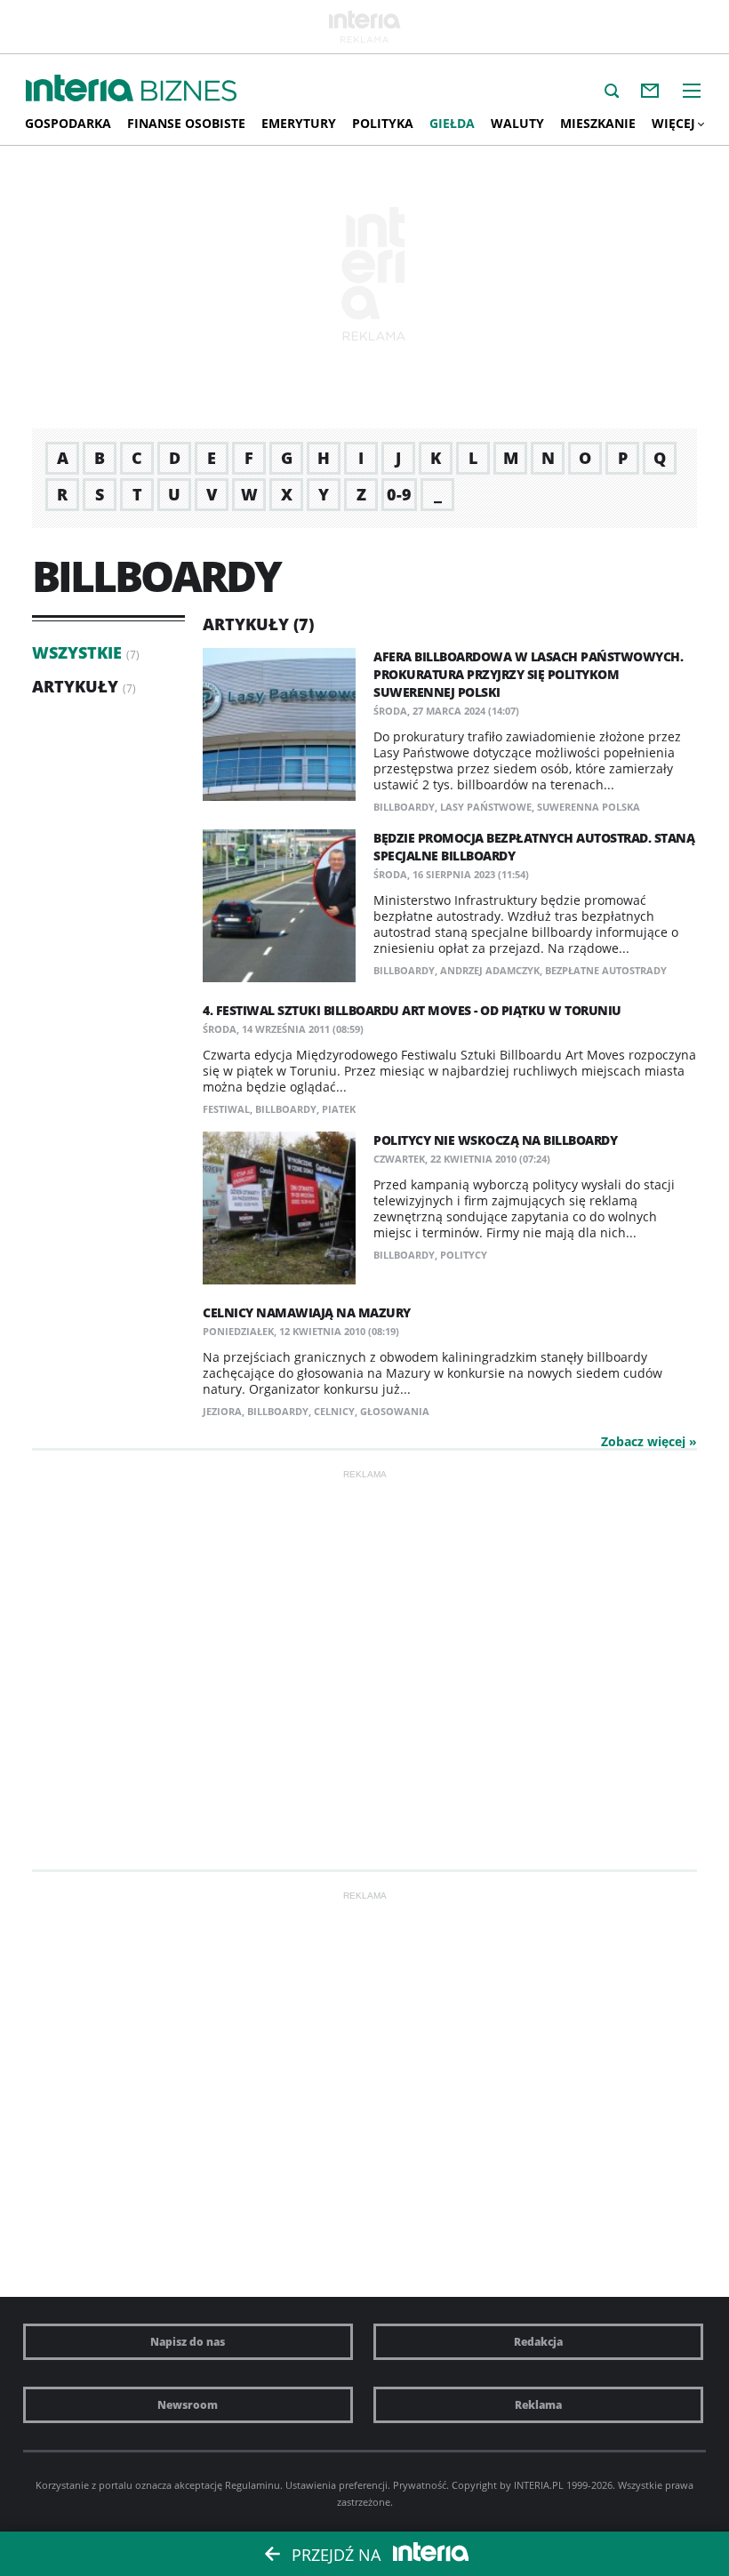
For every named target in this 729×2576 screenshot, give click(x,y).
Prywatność (420, 2485)
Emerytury (299, 123)
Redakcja (538, 2342)
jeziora (222, 1411)
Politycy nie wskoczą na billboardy (495, 1140)
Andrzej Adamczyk (490, 970)
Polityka (383, 123)
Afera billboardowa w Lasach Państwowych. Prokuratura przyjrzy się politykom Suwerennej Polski (528, 674)
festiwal (226, 1109)
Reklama (538, 2405)
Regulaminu (252, 2485)
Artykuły (75, 686)
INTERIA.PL (539, 2485)
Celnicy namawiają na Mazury (307, 1312)
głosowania (395, 1411)
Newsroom (188, 2405)
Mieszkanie (598, 123)
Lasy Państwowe (486, 807)
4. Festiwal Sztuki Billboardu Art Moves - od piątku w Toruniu (412, 1010)
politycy (464, 1255)
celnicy (334, 1411)
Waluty (517, 123)
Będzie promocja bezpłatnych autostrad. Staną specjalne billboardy (534, 847)
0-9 (399, 494)
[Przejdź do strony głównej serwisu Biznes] (189, 92)
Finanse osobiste (186, 123)
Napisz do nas (188, 2342)
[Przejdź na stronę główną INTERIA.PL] (80, 89)
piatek (339, 1109)
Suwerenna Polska (589, 807)
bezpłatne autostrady (606, 970)
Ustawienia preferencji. (338, 2485)
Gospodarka (68, 123)
